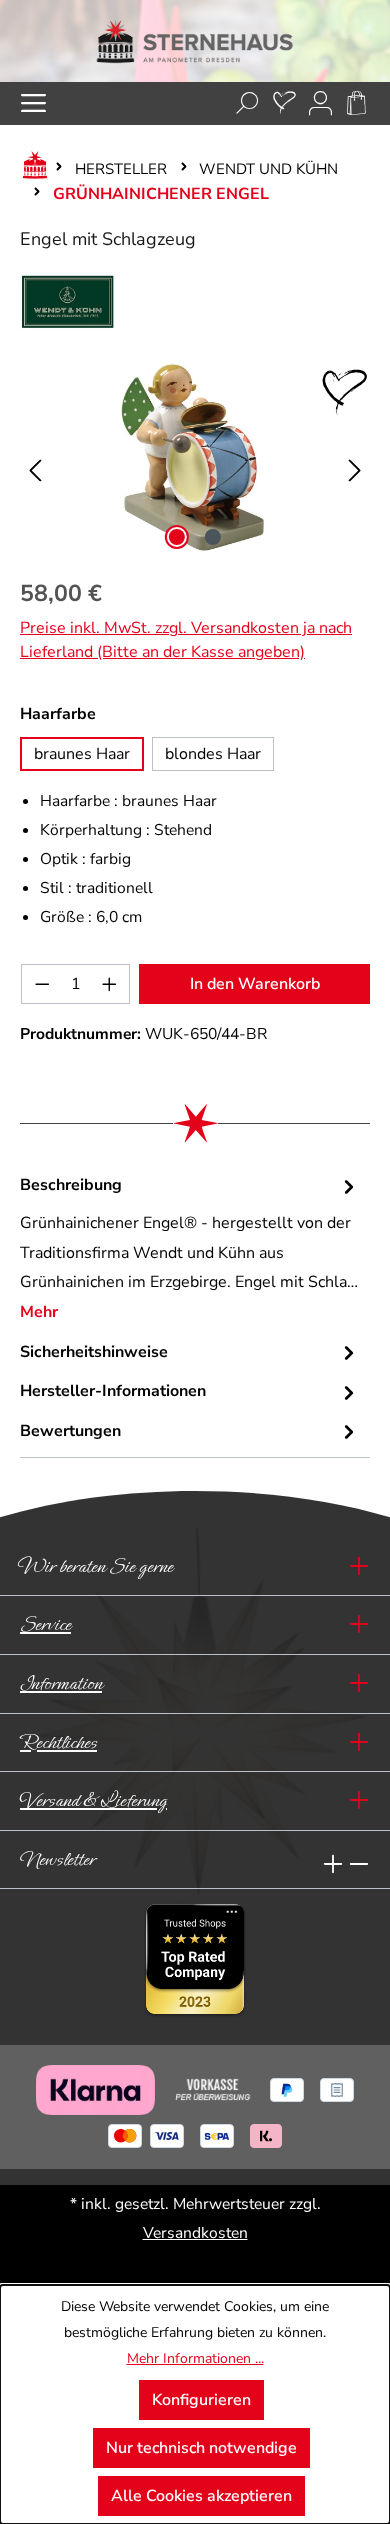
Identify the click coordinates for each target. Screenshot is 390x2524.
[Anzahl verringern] (42, 984)
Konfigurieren (201, 2400)
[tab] (190, 1249)
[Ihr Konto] (320, 103)
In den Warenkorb (255, 984)
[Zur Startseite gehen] (195, 41)
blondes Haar (213, 754)
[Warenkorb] (356, 103)
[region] (195, 457)
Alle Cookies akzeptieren (201, 2496)
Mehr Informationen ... (195, 2358)
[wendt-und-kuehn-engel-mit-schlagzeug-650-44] (194, 457)
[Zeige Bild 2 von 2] (213, 537)
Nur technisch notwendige (201, 2448)
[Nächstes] (355, 457)
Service (45, 1624)
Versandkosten (195, 2233)
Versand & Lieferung (93, 1800)
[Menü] (33, 103)
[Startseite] (31, 169)
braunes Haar (82, 754)
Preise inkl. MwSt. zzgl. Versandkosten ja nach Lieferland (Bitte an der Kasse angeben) (186, 640)
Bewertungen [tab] (70, 1431)
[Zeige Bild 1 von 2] (177, 537)
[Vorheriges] (35, 457)
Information (61, 1683)
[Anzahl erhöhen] (110, 984)
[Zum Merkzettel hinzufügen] (345, 392)
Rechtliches (58, 1742)
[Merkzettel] (284, 103)
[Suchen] (247, 103)
